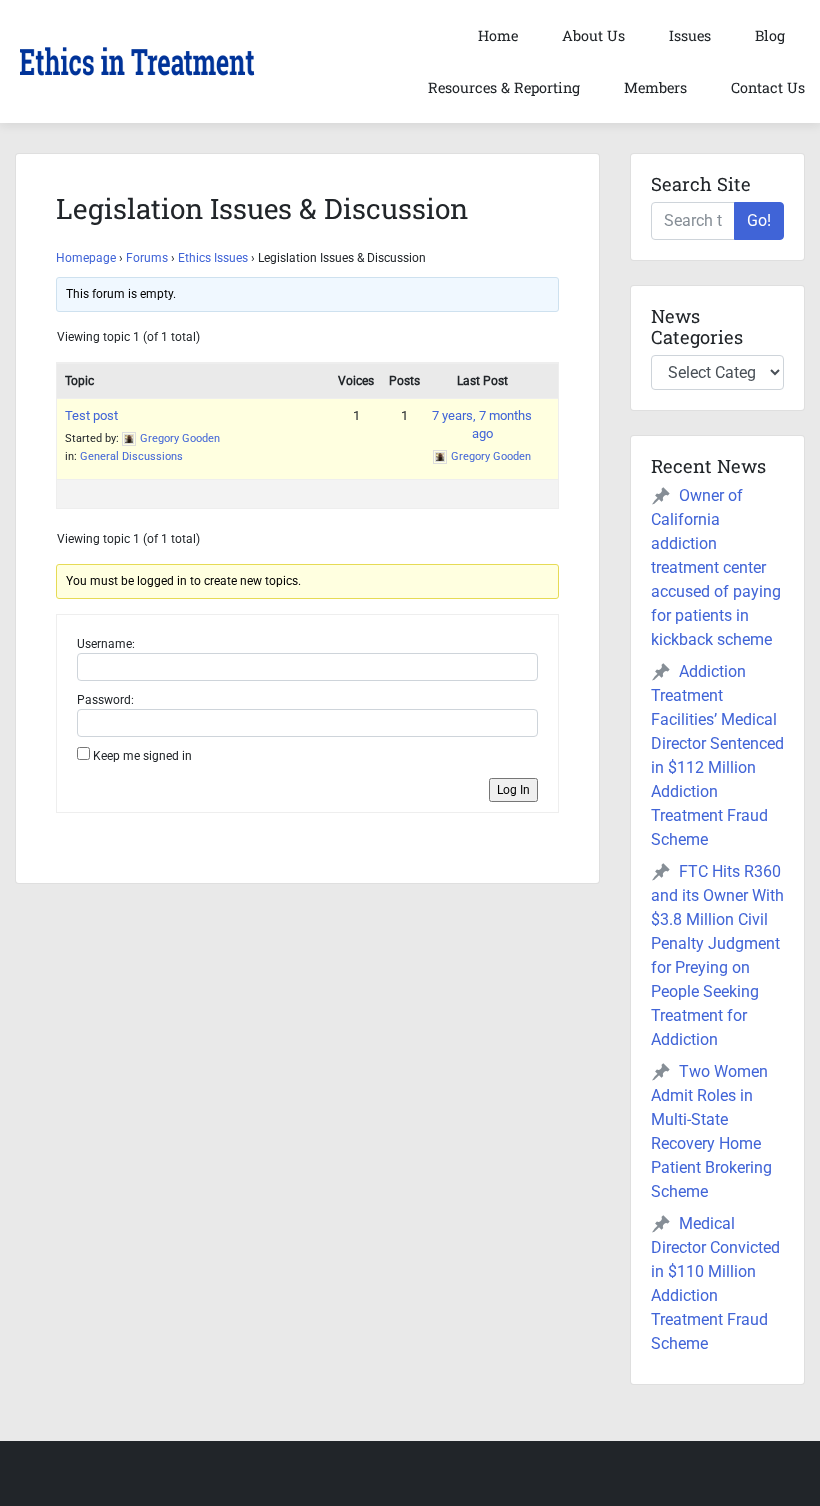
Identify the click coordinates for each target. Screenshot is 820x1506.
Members (655, 87)
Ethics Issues (213, 258)
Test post (91, 415)
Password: (105, 700)
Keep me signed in (142, 756)
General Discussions (131, 456)
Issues (690, 35)
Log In (513, 790)
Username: (106, 644)
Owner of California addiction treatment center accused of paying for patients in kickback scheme (716, 567)
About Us (593, 35)
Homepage (86, 258)
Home (498, 35)
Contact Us (768, 87)
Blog (770, 35)
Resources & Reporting (504, 87)
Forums (147, 258)
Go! (759, 220)
